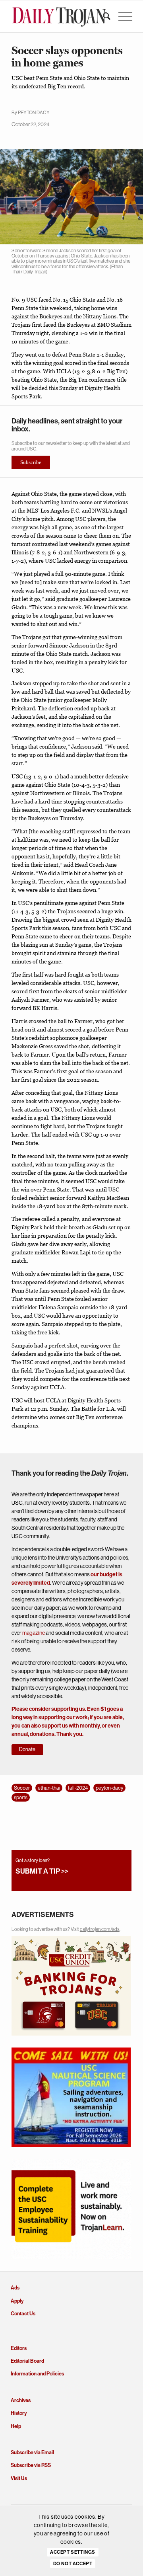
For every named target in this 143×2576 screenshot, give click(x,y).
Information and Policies (37, 2374)
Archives (21, 2400)
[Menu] (121, 16)
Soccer (22, 1788)
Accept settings (73, 2552)
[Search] (103, 16)
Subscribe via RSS (31, 2465)
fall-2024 (78, 1788)
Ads (15, 2288)
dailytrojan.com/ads (100, 1929)
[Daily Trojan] (59, 16)
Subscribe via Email (32, 2452)
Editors (19, 2348)
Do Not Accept (73, 2564)
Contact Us (23, 2314)
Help (16, 2426)
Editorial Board (27, 2361)
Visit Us (19, 2478)
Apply (17, 2301)
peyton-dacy (109, 1788)
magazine (34, 1633)
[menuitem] (103, 16)
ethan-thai (49, 1788)
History (19, 2413)
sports (21, 1797)
